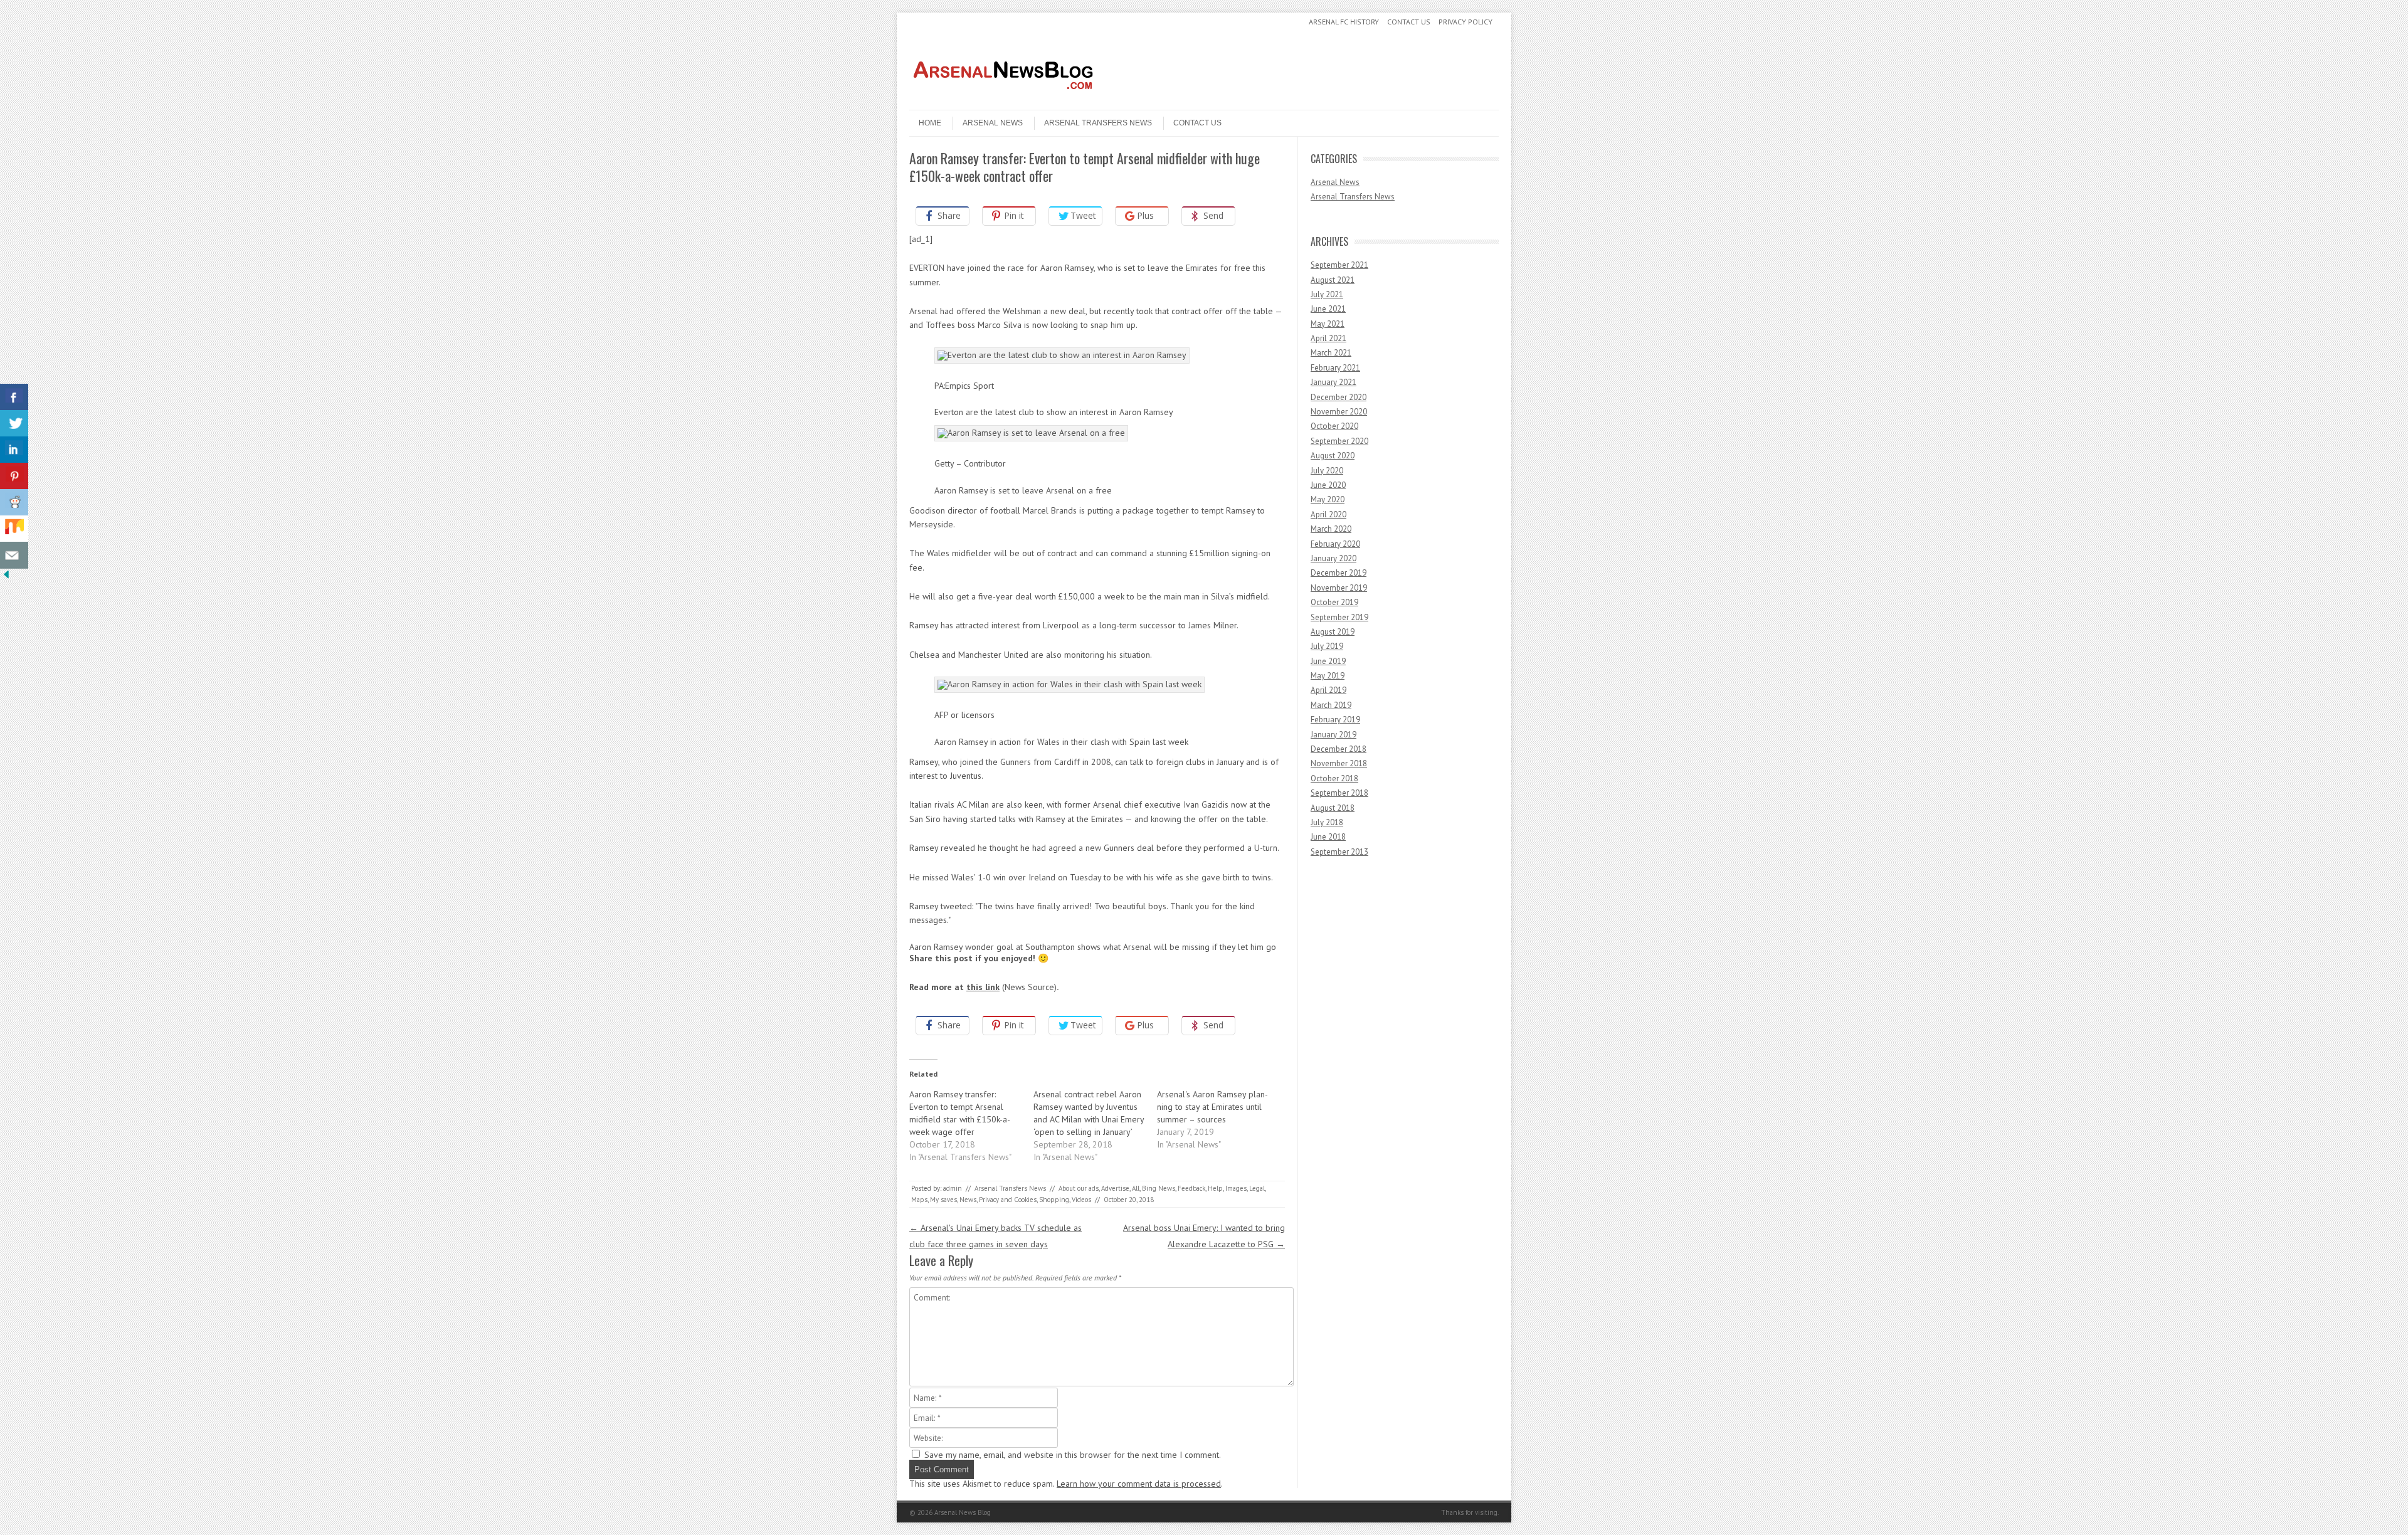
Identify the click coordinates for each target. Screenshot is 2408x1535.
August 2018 (1333, 808)
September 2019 (1339, 617)
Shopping (1054, 1200)
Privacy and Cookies (1008, 1200)
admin (953, 1188)
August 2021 (1333, 280)
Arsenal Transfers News (1098, 123)
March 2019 (1331, 705)
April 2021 (1328, 338)
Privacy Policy (1465, 22)
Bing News (1159, 1188)
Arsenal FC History (1344, 22)
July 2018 (1327, 822)
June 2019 (1328, 661)
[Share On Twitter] (14, 424)
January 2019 (1333, 735)
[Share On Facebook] (14, 397)
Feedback (1191, 1188)
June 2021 (1328, 309)
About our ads (1079, 1188)
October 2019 (1334, 602)
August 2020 (1333, 456)
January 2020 (1333, 558)
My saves (943, 1200)
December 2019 (1339, 573)
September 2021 (1339, 265)
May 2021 (1328, 324)
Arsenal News (993, 123)
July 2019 (1327, 646)
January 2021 (1333, 382)
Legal (1257, 1188)
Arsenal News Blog (963, 1512)
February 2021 (1335, 368)
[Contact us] (14, 555)
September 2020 (1339, 441)
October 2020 (1334, 426)
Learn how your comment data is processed (1139, 1484)
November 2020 (1339, 412)
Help (1215, 1188)
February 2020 (1335, 544)
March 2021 (1331, 353)
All (1136, 1188)
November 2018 (1339, 763)
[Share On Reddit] (14, 503)
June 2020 (1328, 485)
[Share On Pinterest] (14, 476)
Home (930, 123)
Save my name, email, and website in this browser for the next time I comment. (1073, 1455)
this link (983, 987)
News (968, 1200)
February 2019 (1335, 720)
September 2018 (1339, 793)
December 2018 (1339, 749)
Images (1236, 1188)
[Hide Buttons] (6, 578)
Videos (1081, 1200)
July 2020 (1327, 471)
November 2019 (1339, 588)
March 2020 (1331, 529)
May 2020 (1328, 499)
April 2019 (1328, 690)
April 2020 (1328, 514)
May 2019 (1328, 676)
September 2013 (1339, 852)
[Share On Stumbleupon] (14, 529)
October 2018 (1334, 778)
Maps (919, 1200)
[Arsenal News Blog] (1003, 99)
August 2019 (1333, 632)
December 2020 (1339, 397)
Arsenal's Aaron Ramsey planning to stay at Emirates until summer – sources (1212, 1107)
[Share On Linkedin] (14, 450)
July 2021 (1327, 294)
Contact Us (1409, 22)
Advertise (1115, 1188)
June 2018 (1328, 837)
